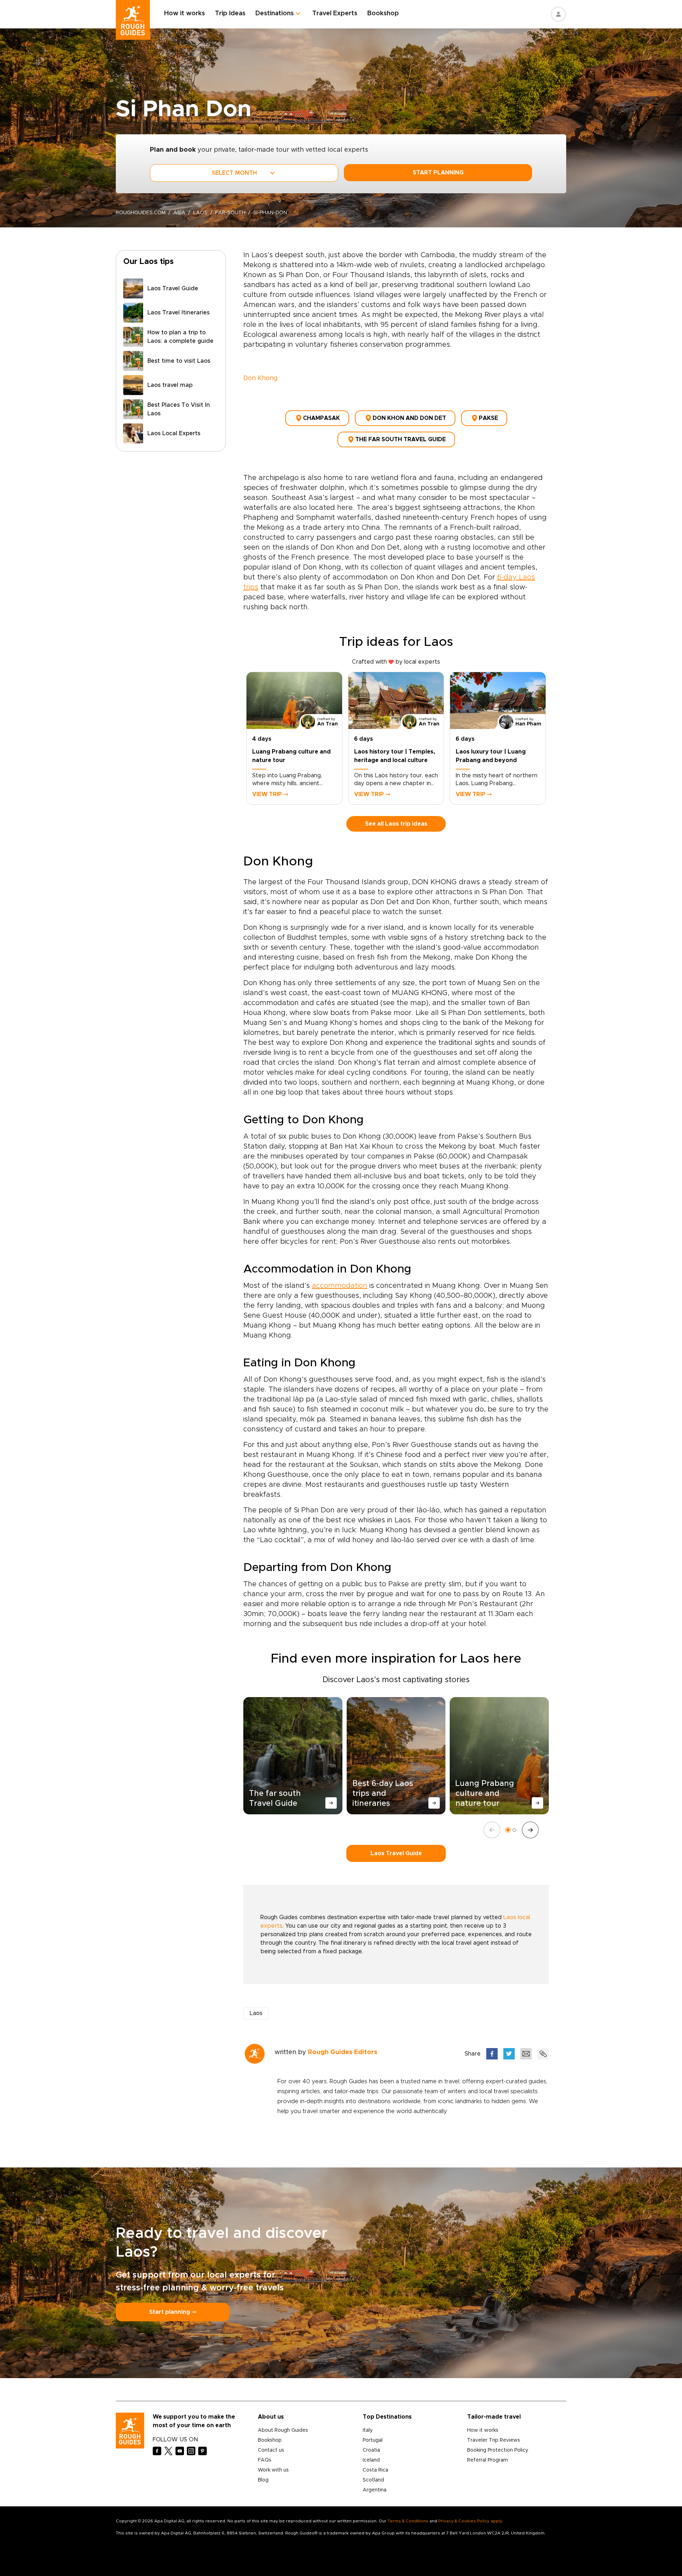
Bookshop (383, 13)
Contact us (271, 2450)
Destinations (275, 13)
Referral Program (488, 2460)
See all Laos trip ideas (396, 824)
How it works (185, 13)
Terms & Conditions (408, 2521)
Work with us (273, 2470)
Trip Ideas (230, 13)
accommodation (340, 1286)
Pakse (488, 418)
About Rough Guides (283, 2430)
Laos (200, 213)
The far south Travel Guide (400, 439)
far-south (230, 213)
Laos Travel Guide (396, 1853)
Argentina (375, 2490)
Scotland (373, 2480)
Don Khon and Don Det (409, 418)
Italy (368, 2430)
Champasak (321, 418)
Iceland (371, 2460)
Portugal (373, 2440)
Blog (263, 2480)
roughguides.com (141, 213)
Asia (179, 213)
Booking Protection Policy (498, 2450)
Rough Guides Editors (343, 2052)
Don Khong (261, 378)
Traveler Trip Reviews (494, 2440)
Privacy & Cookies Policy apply (470, 2521)
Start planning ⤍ (173, 2312)
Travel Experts (335, 13)
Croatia (371, 2450)
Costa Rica (375, 2470)
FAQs (265, 2460)
